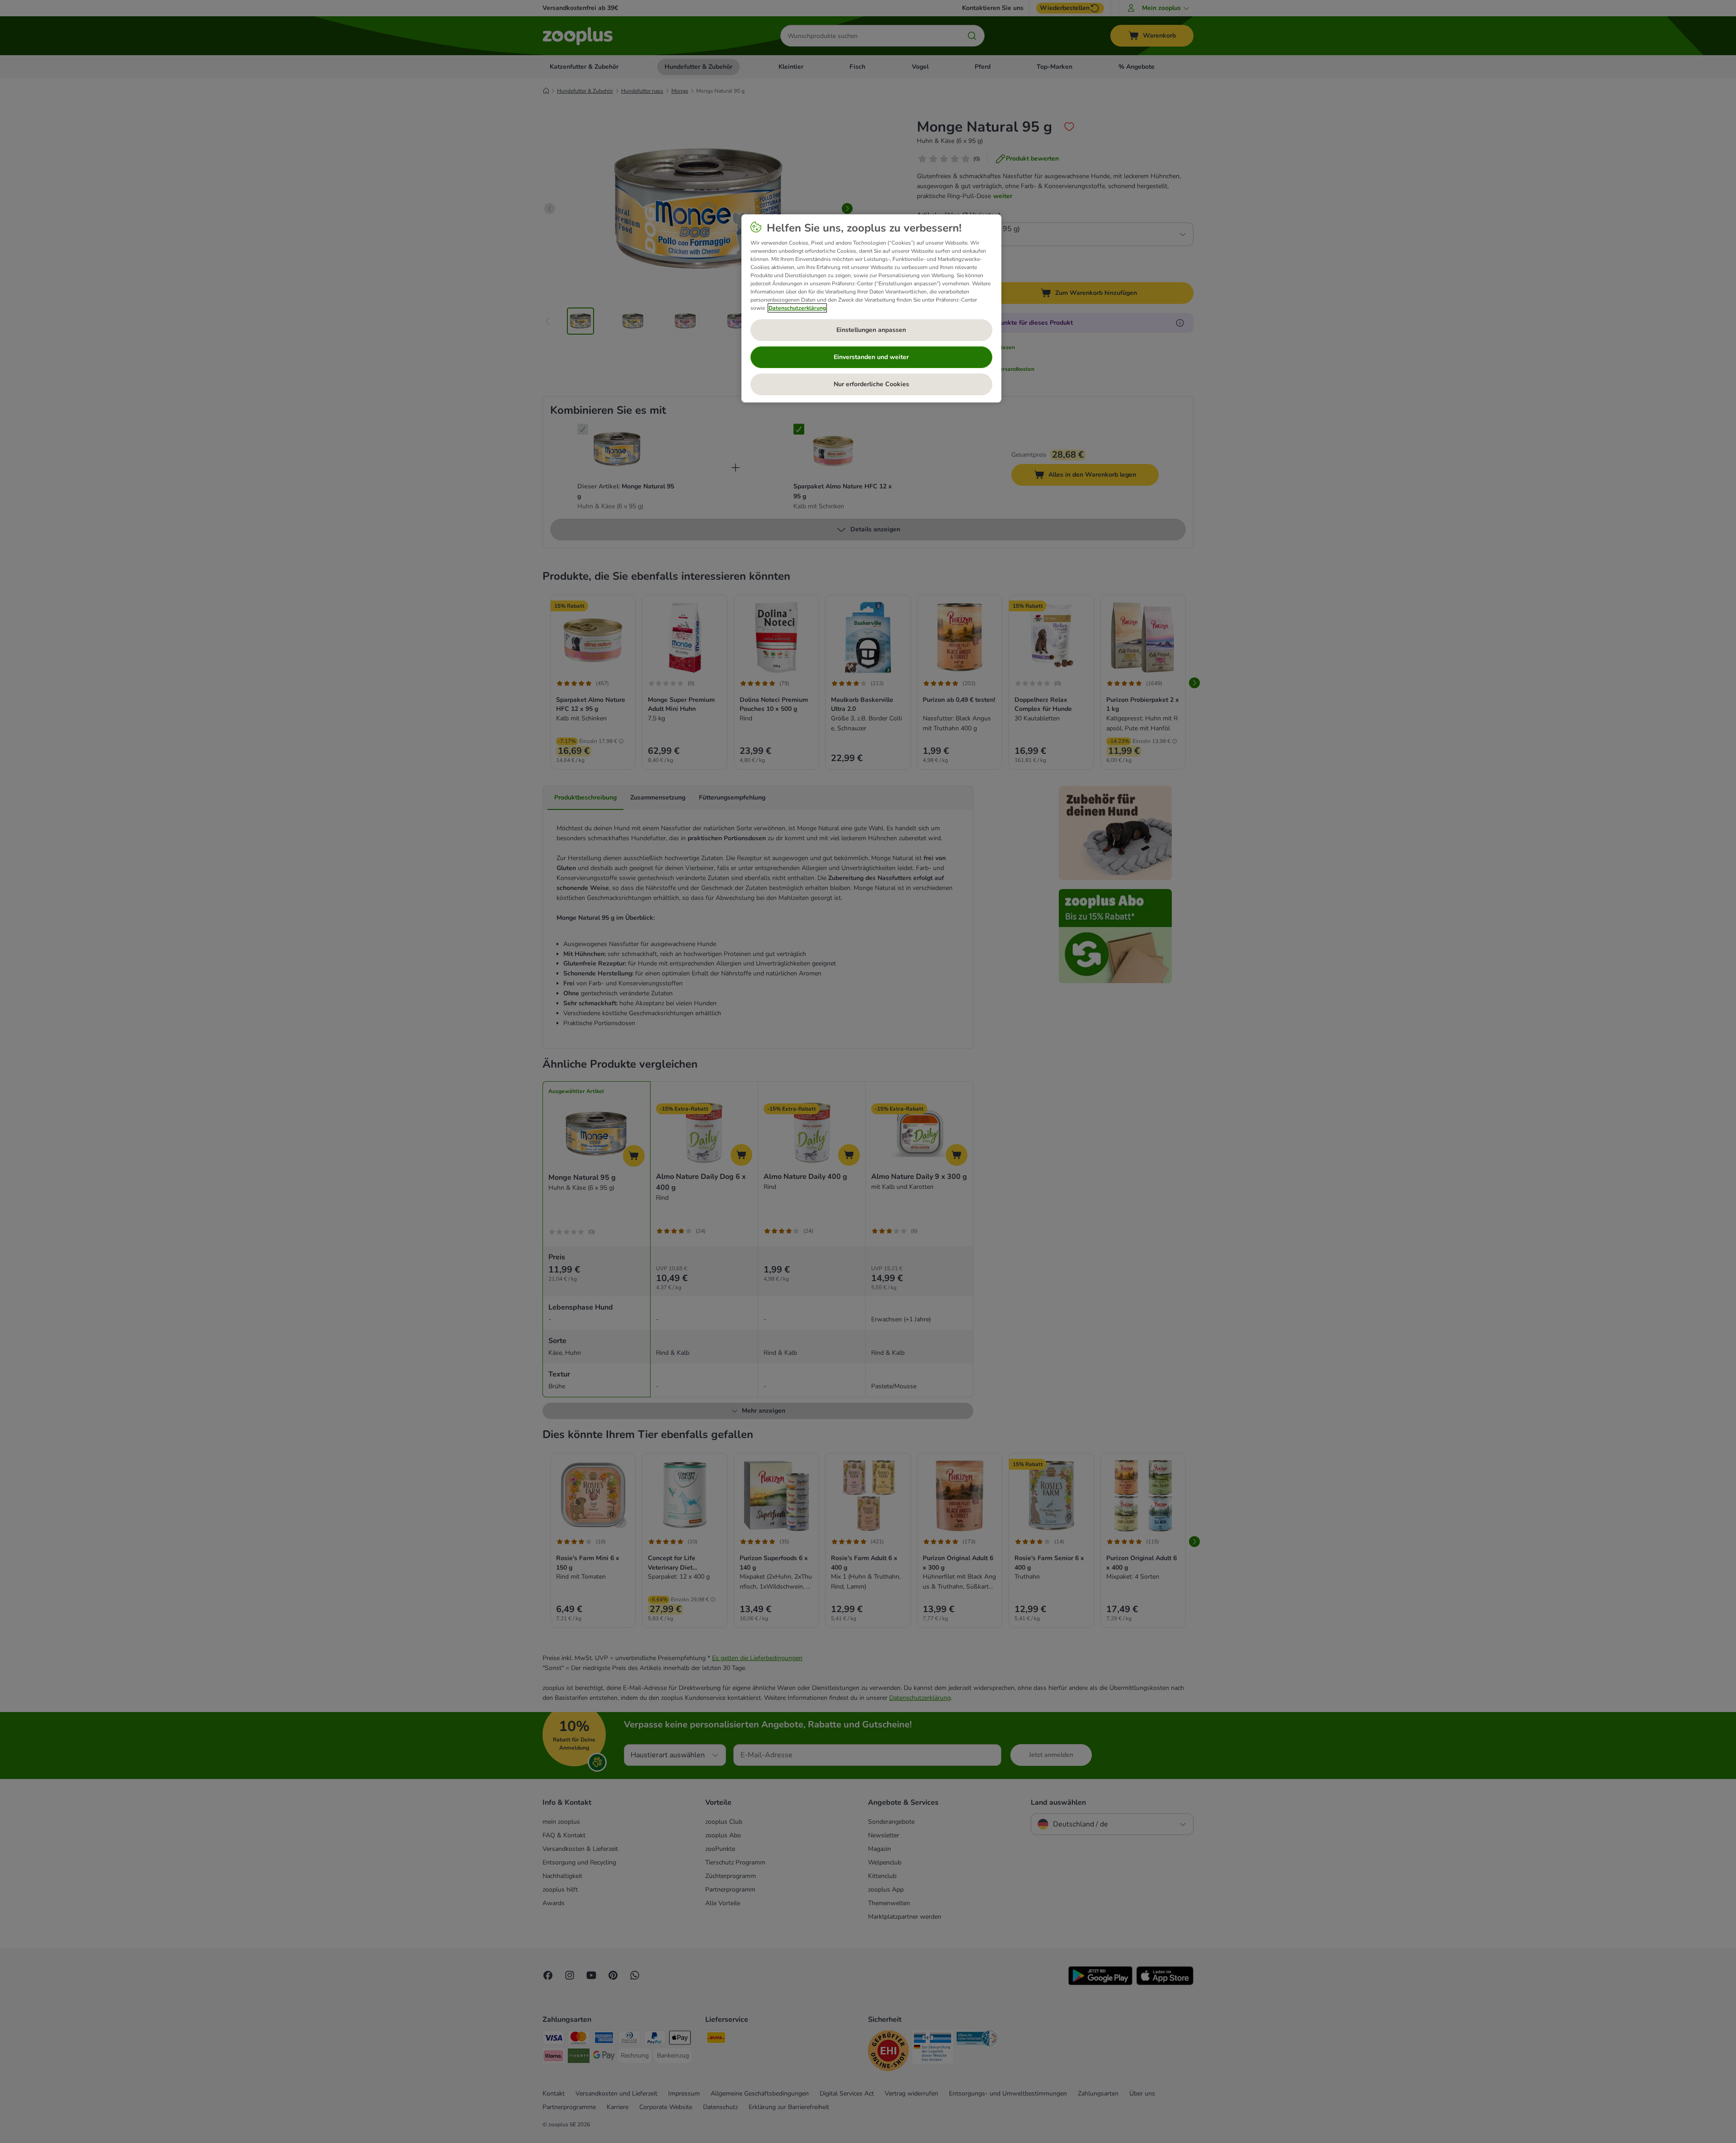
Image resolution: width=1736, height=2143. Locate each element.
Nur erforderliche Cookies (871, 384)
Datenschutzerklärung (797, 308)
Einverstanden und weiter (871, 357)
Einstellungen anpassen (871, 330)
